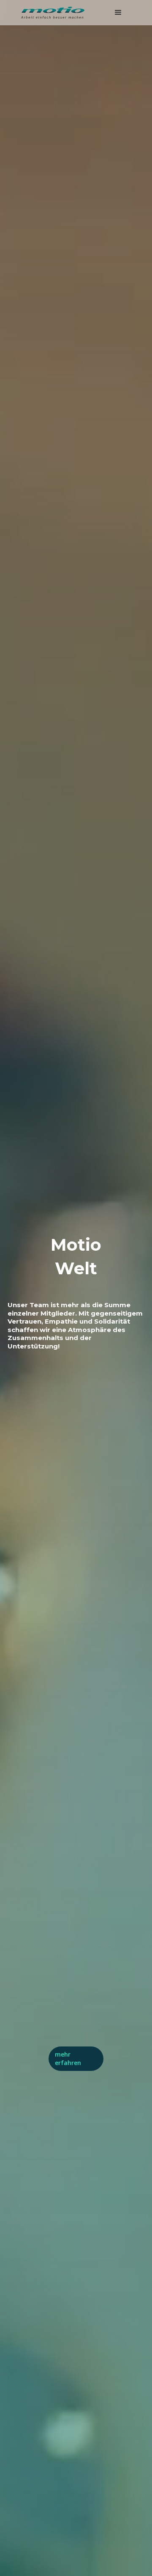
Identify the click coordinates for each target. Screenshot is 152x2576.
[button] (118, 13)
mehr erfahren (68, 2058)
